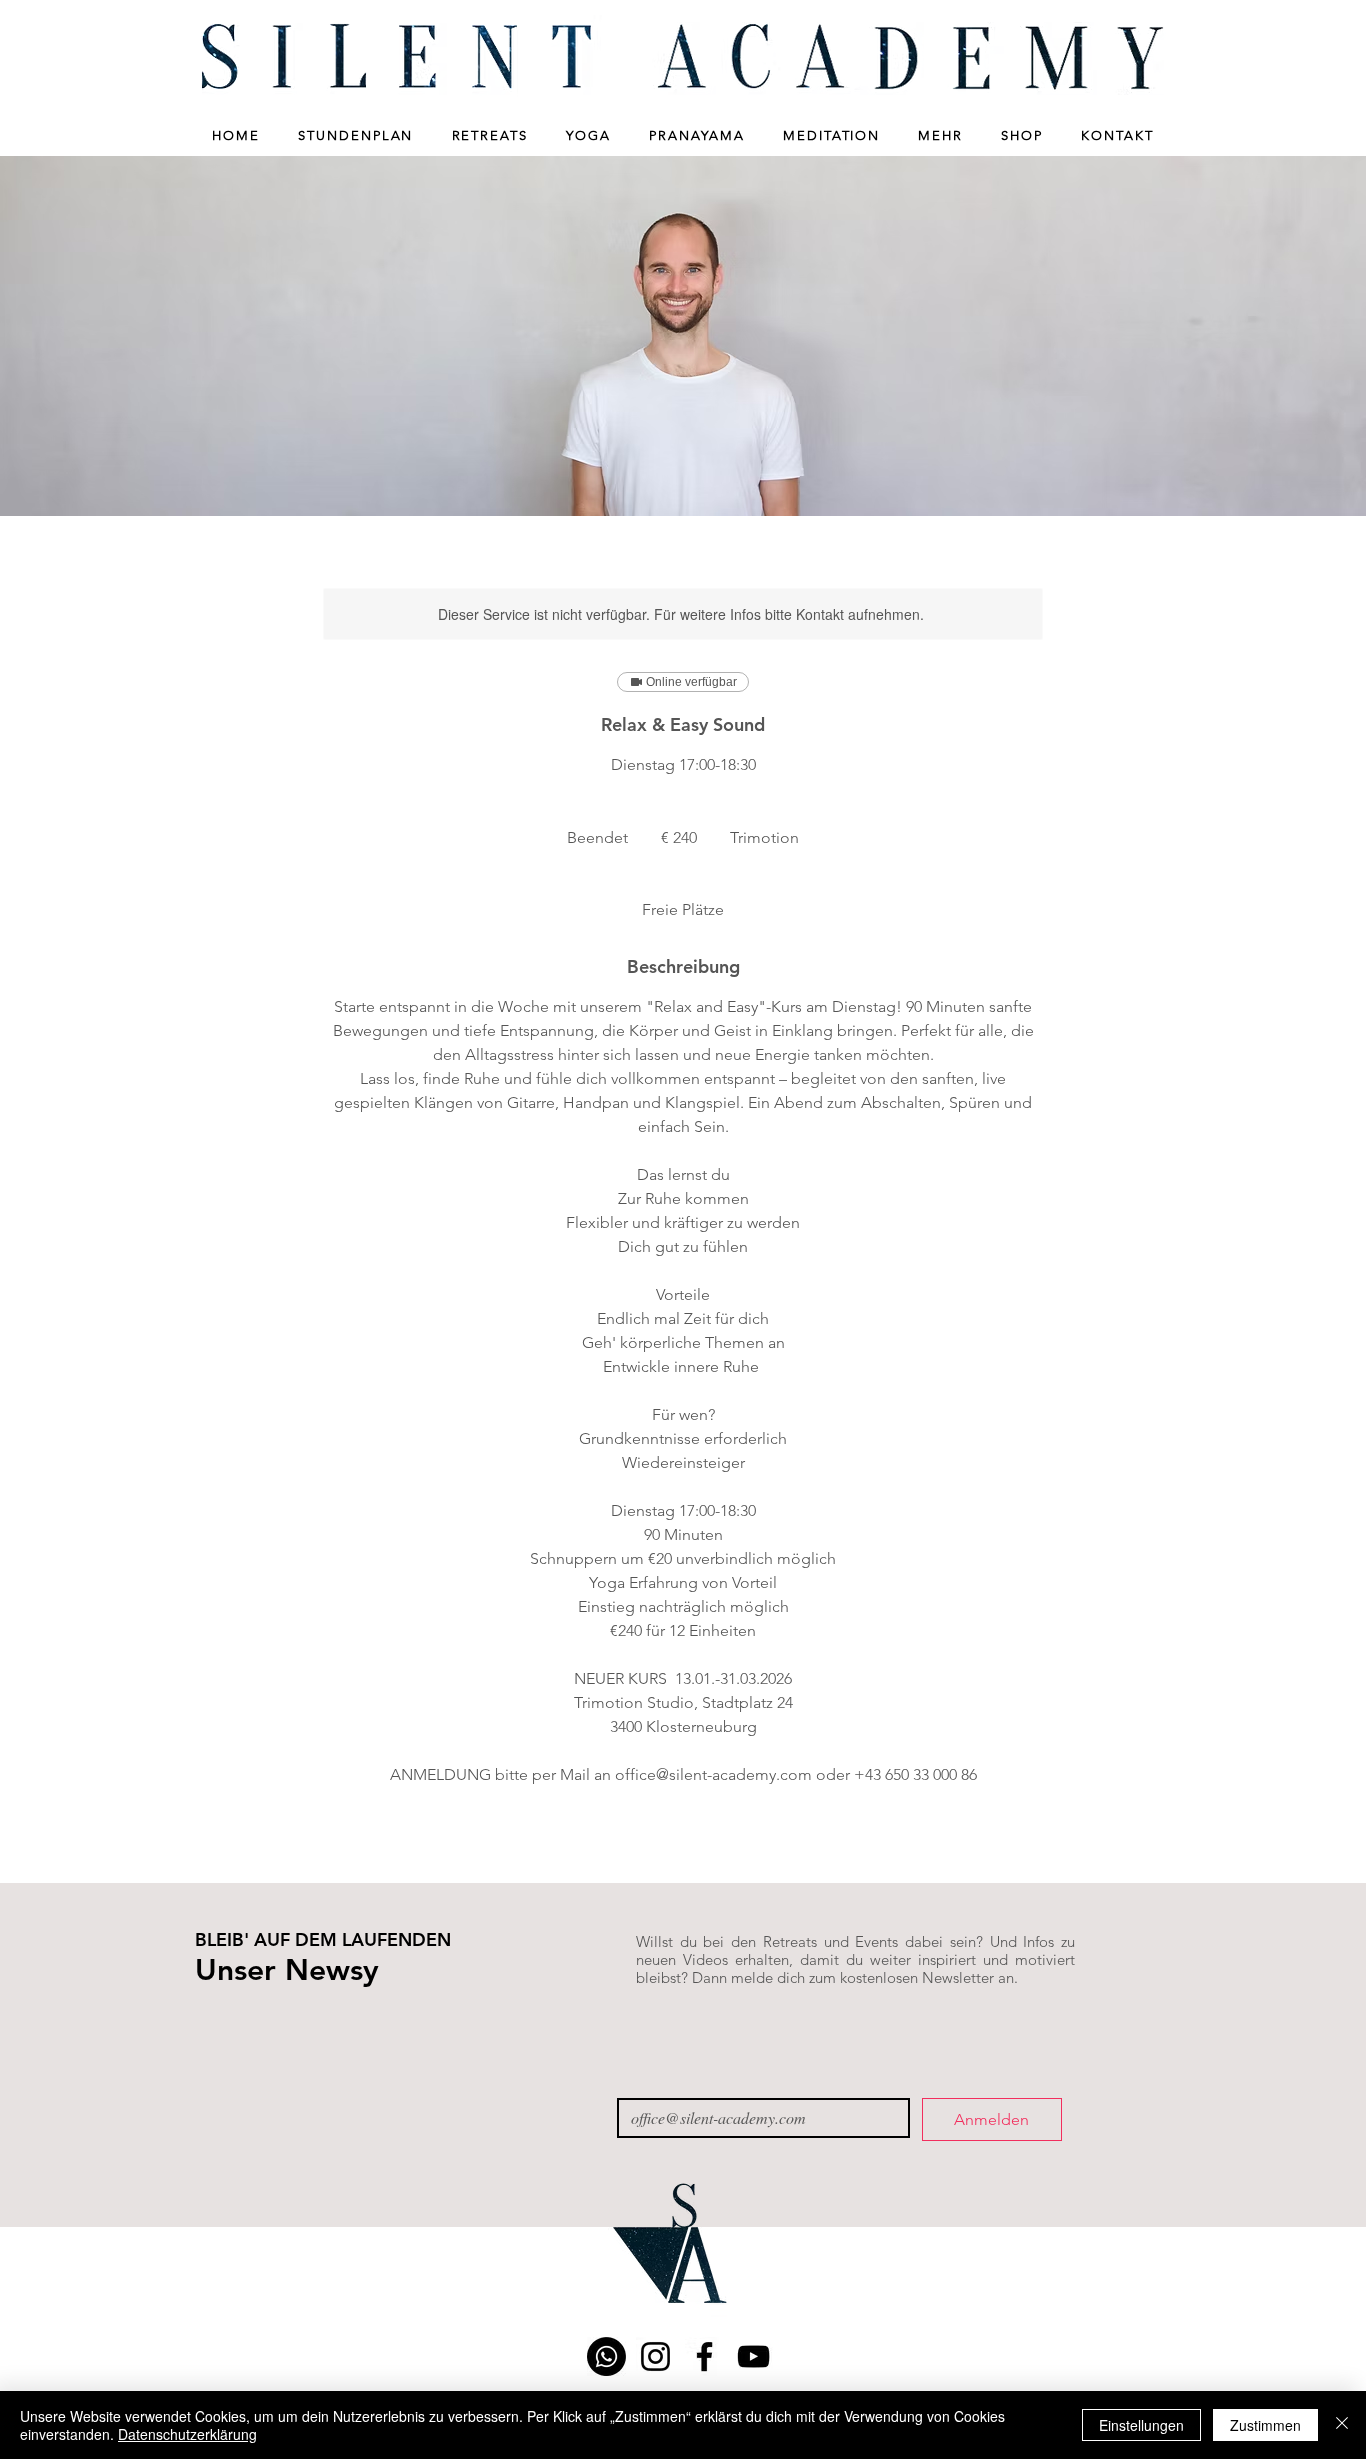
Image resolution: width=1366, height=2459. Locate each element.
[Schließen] (1342, 2425)
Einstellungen (1141, 2425)
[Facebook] (704, 2356)
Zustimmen (1265, 2425)
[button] (356, 135)
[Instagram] (655, 2356)
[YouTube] (753, 2356)
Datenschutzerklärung (187, 2434)
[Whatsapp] (606, 2356)
